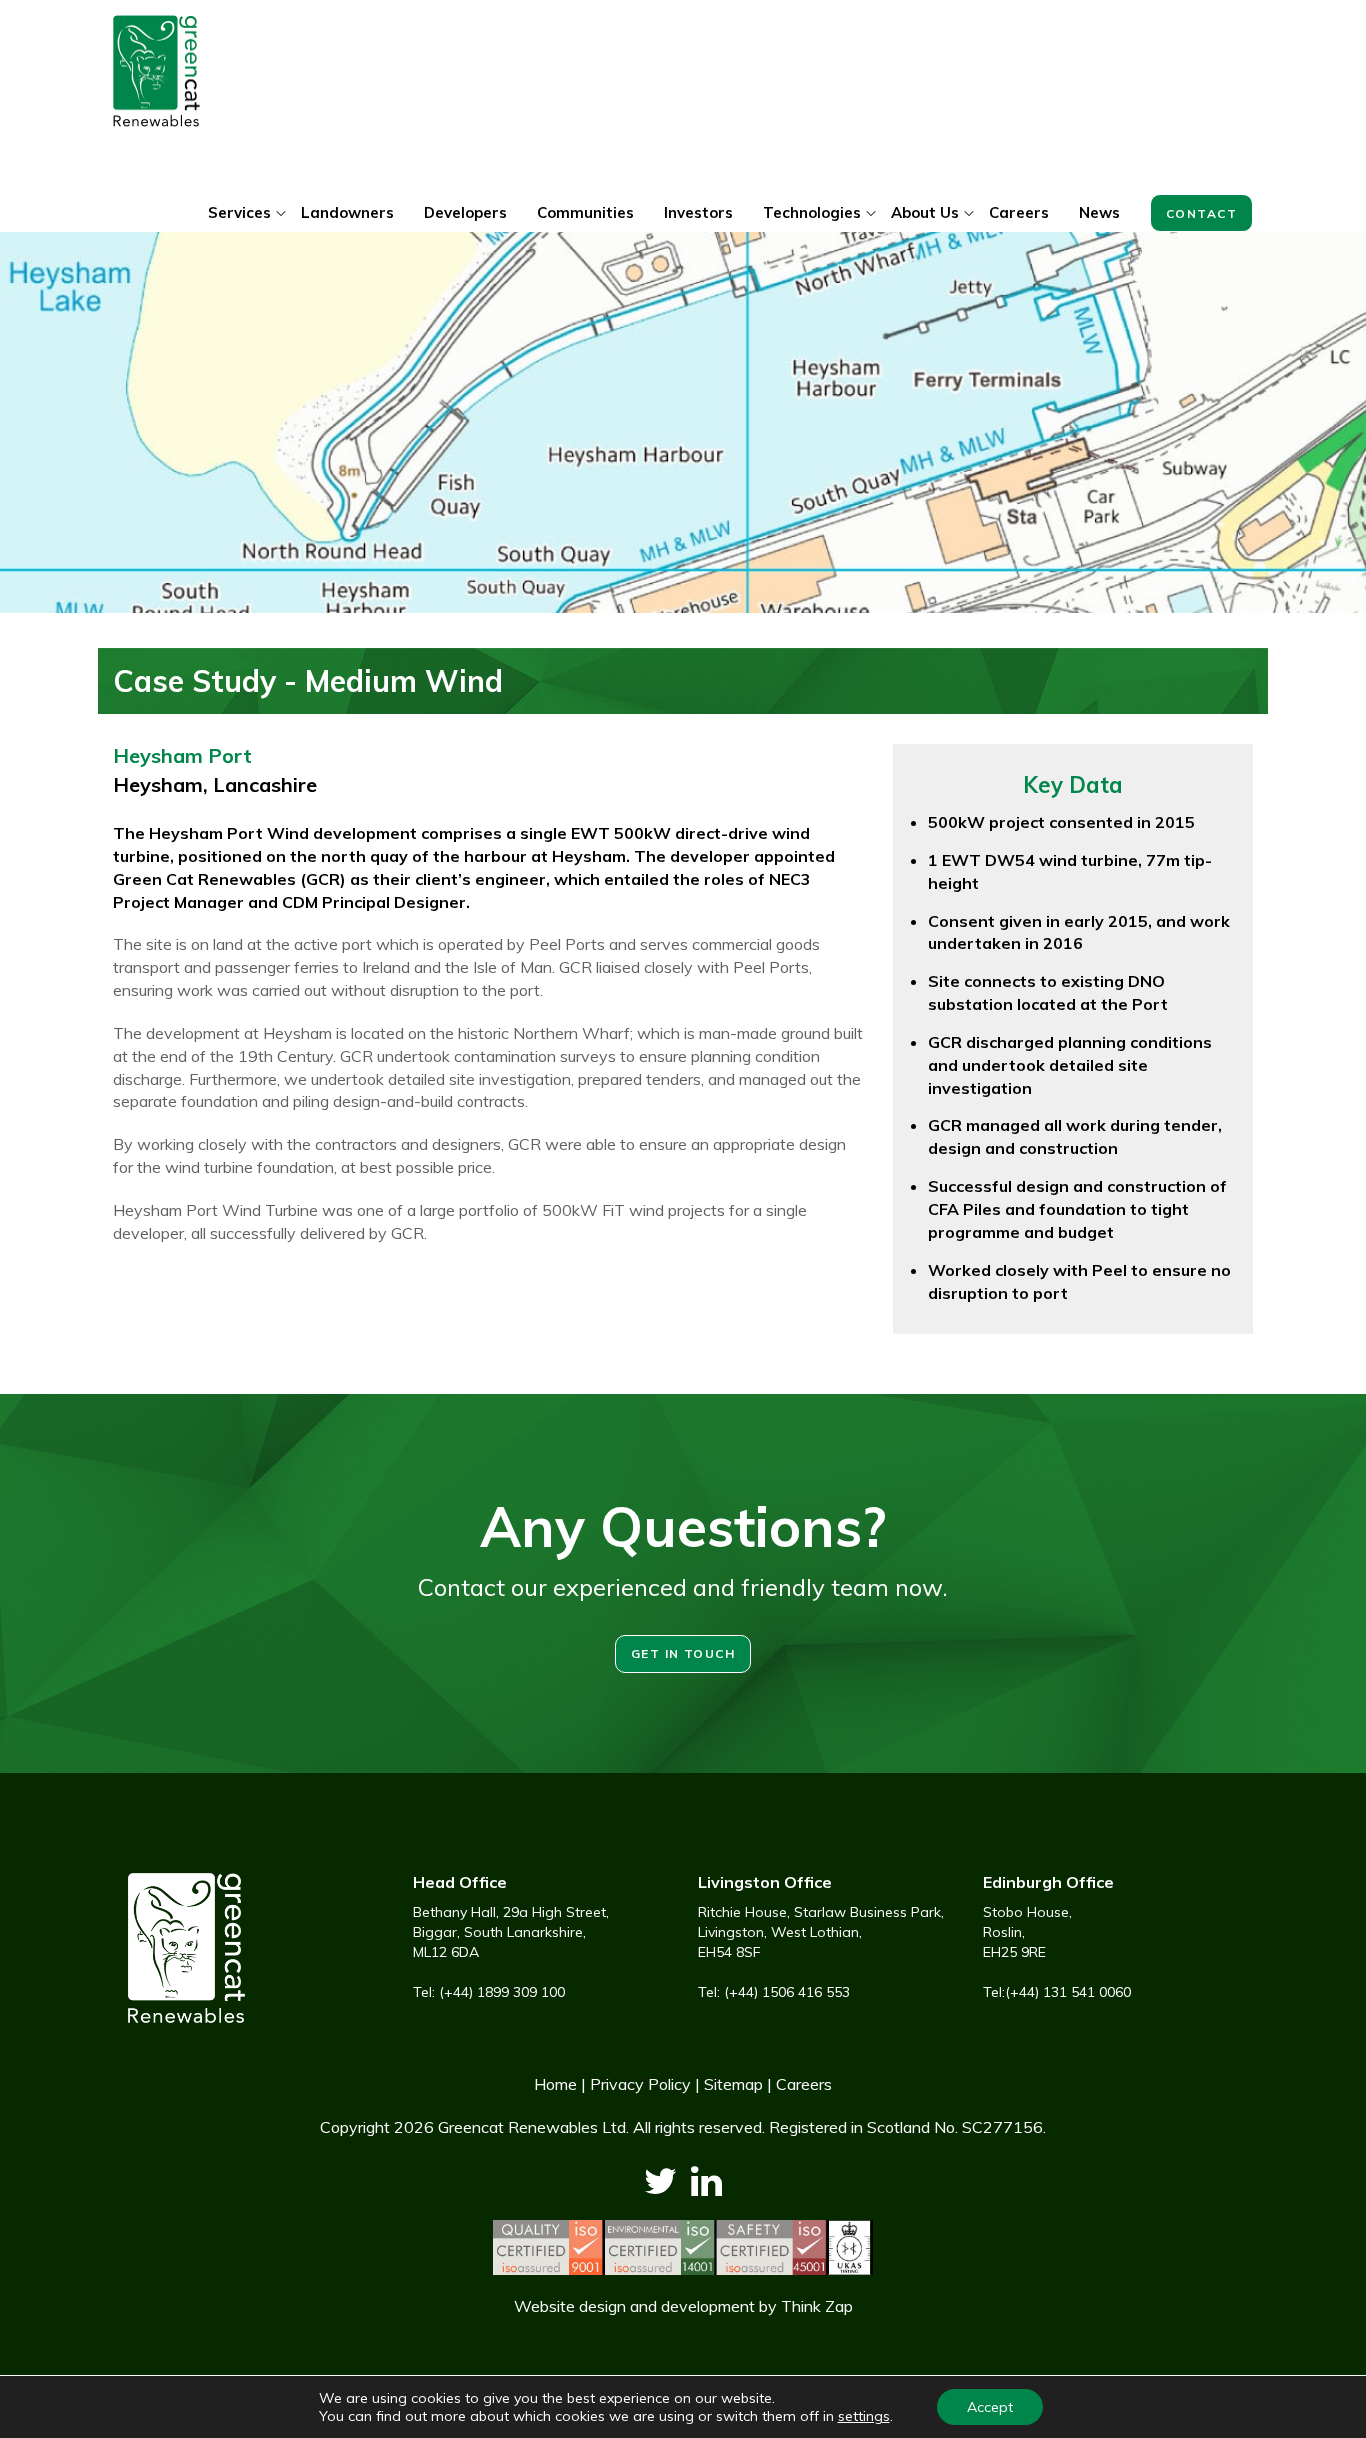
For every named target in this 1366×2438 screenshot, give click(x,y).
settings (864, 2416)
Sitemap (733, 2084)
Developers (465, 212)
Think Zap (817, 2306)
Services (239, 212)
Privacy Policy (640, 2084)
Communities (585, 212)
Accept (990, 2407)
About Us (925, 212)
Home (555, 2084)
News (1099, 212)
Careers (1019, 212)
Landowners (347, 212)
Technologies (812, 212)
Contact (1201, 213)
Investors (698, 212)
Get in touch (683, 1653)
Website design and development (634, 2306)
